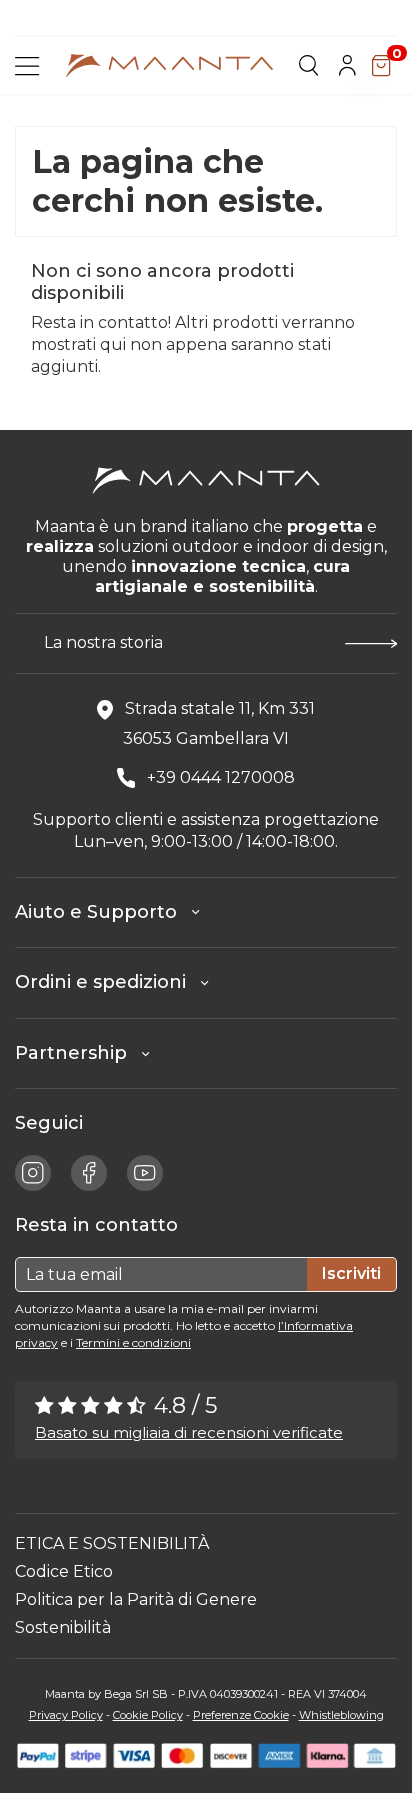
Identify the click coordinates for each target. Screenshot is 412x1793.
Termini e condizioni (133, 1342)
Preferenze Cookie (241, 1715)
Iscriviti (351, 1273)
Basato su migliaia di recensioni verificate (189, 1432)
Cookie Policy (148, 1715)
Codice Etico (64, 1571)
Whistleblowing (341, 1715)
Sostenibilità (63, 1627)
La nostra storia (103, 642)
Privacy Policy (66, 1715)
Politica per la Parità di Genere (136, 1599)
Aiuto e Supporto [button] (103, 912)
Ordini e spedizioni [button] (108, 982)
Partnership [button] (78, 1053)
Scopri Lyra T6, (114, 20)
